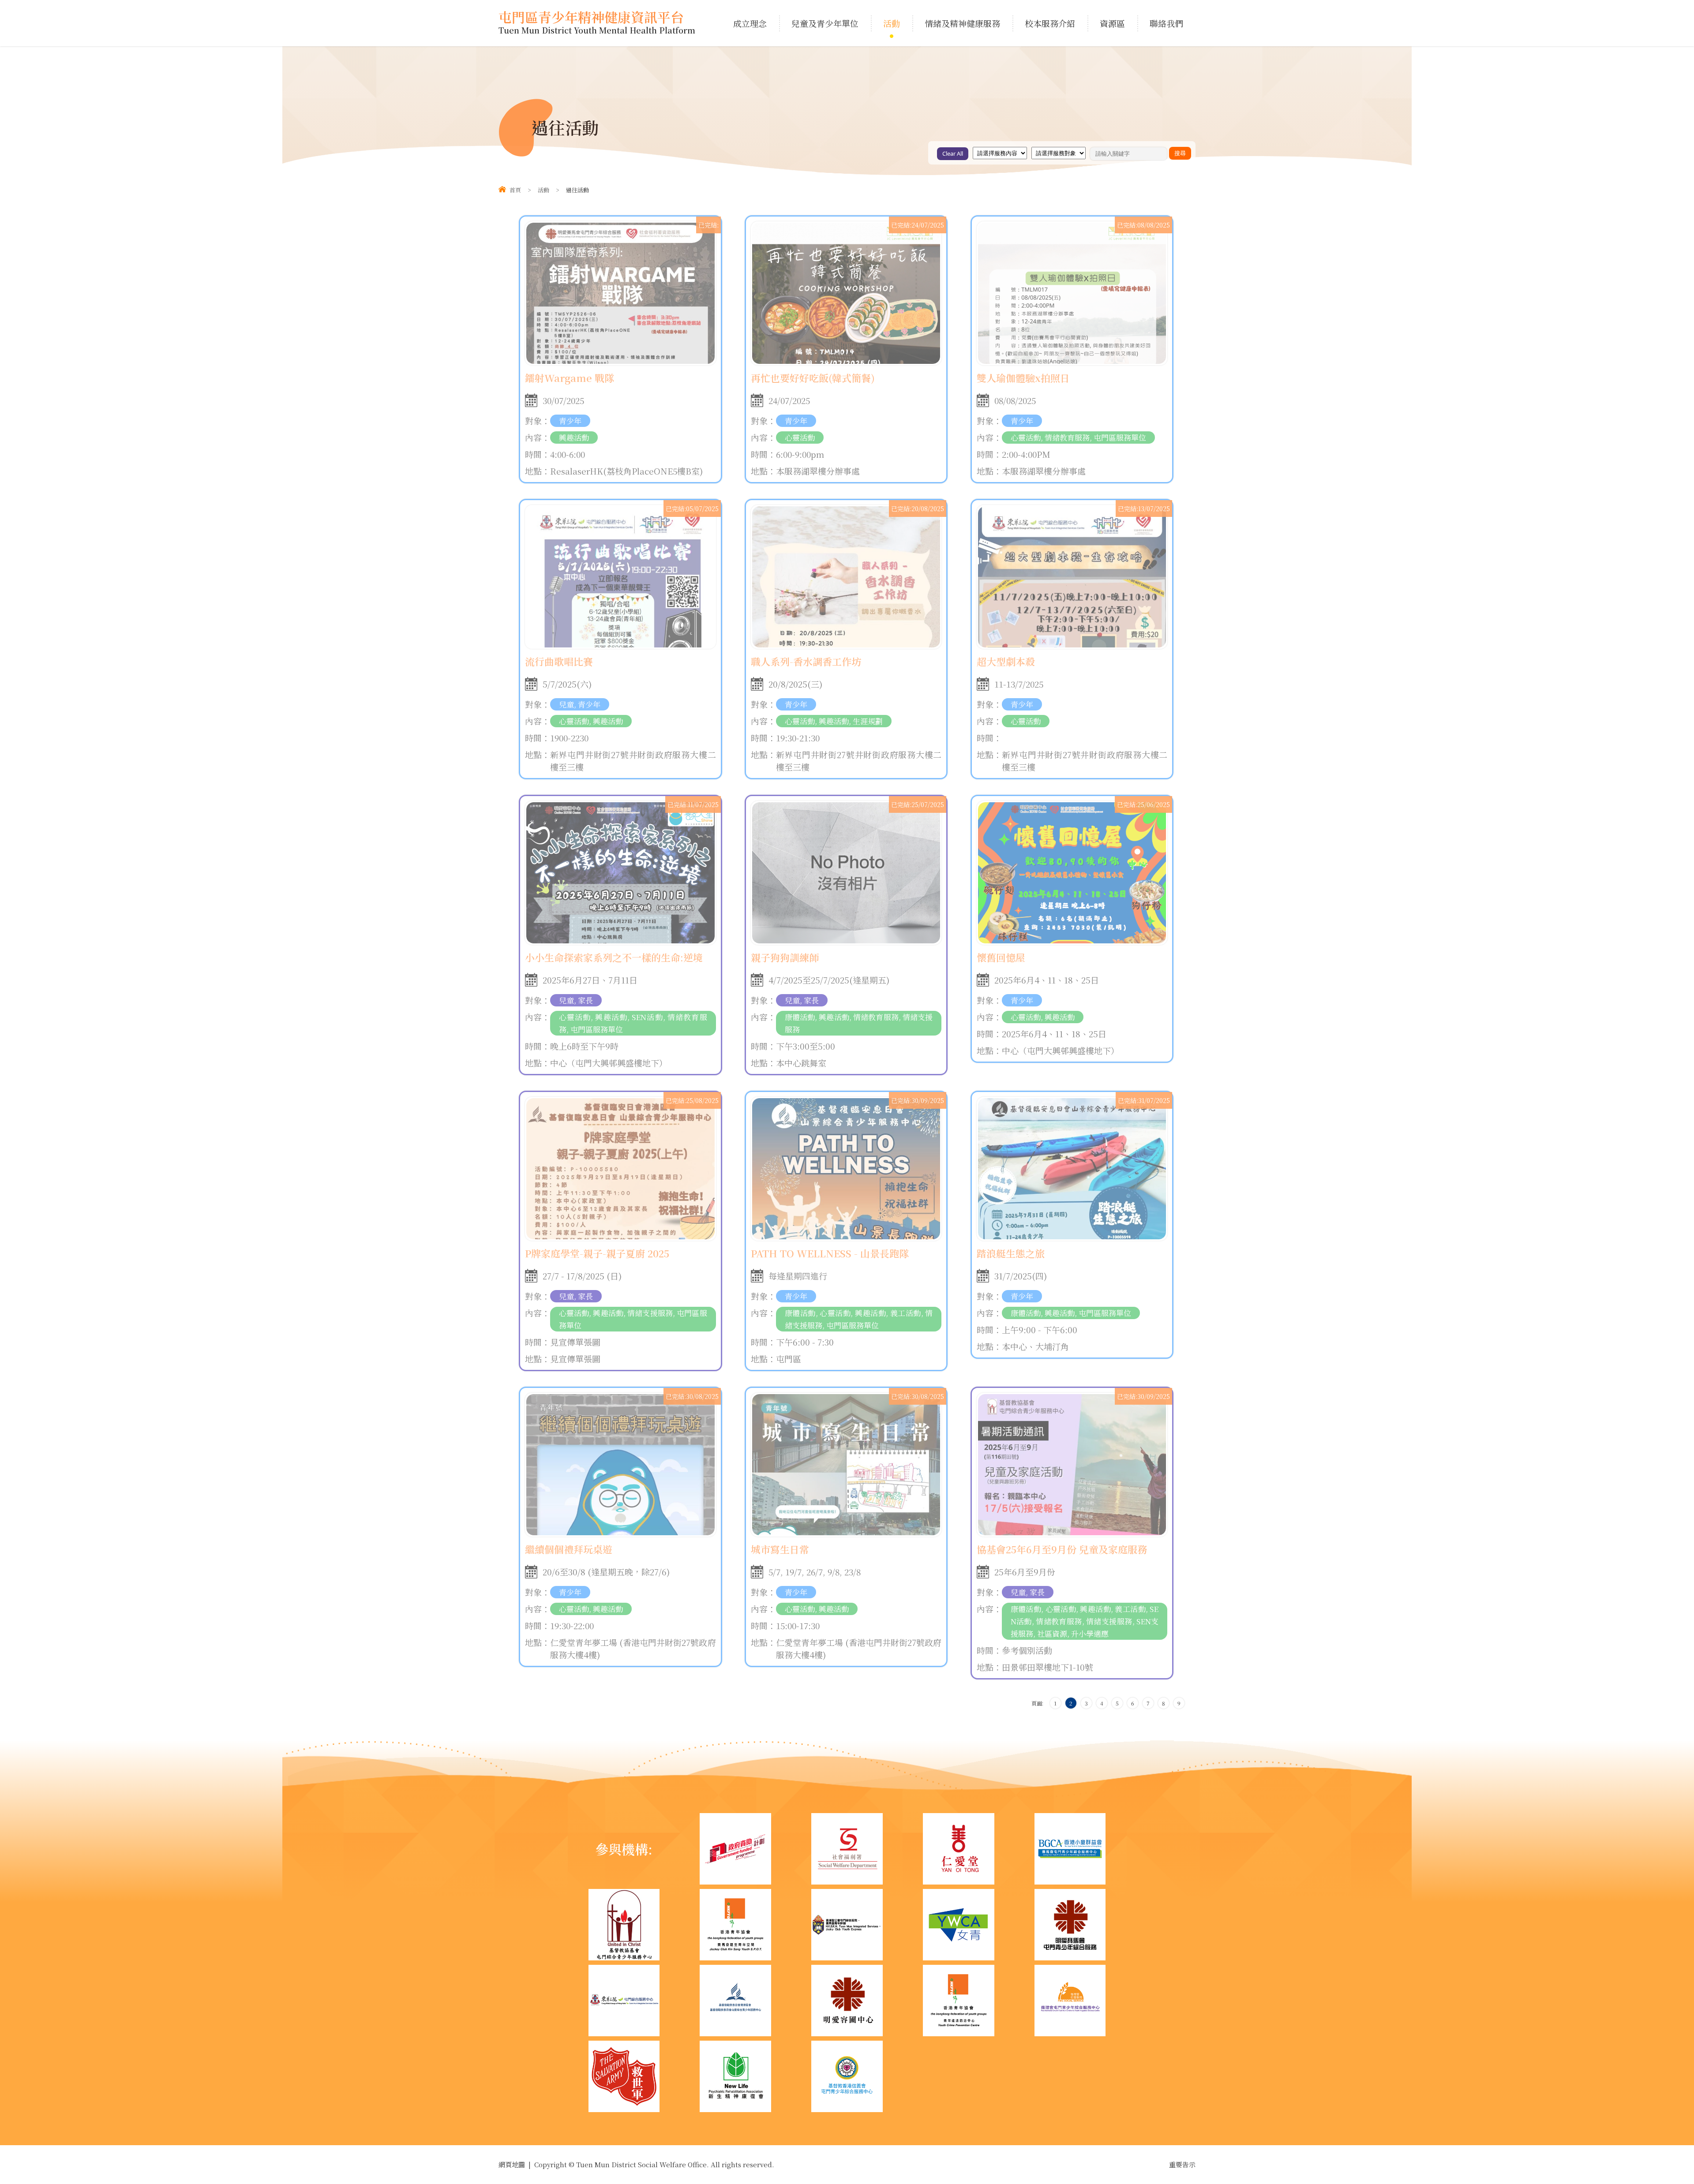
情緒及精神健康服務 (962, 23)
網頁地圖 (512, 2164)
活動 (892, 23)
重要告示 (1182, 2164)
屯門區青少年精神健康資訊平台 (597, 23)
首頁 (515, 190)
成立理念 (750, 23)
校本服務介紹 (1050, 23)
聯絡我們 (1166, 23)
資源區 (1112, 23)
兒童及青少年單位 (825, 23)
